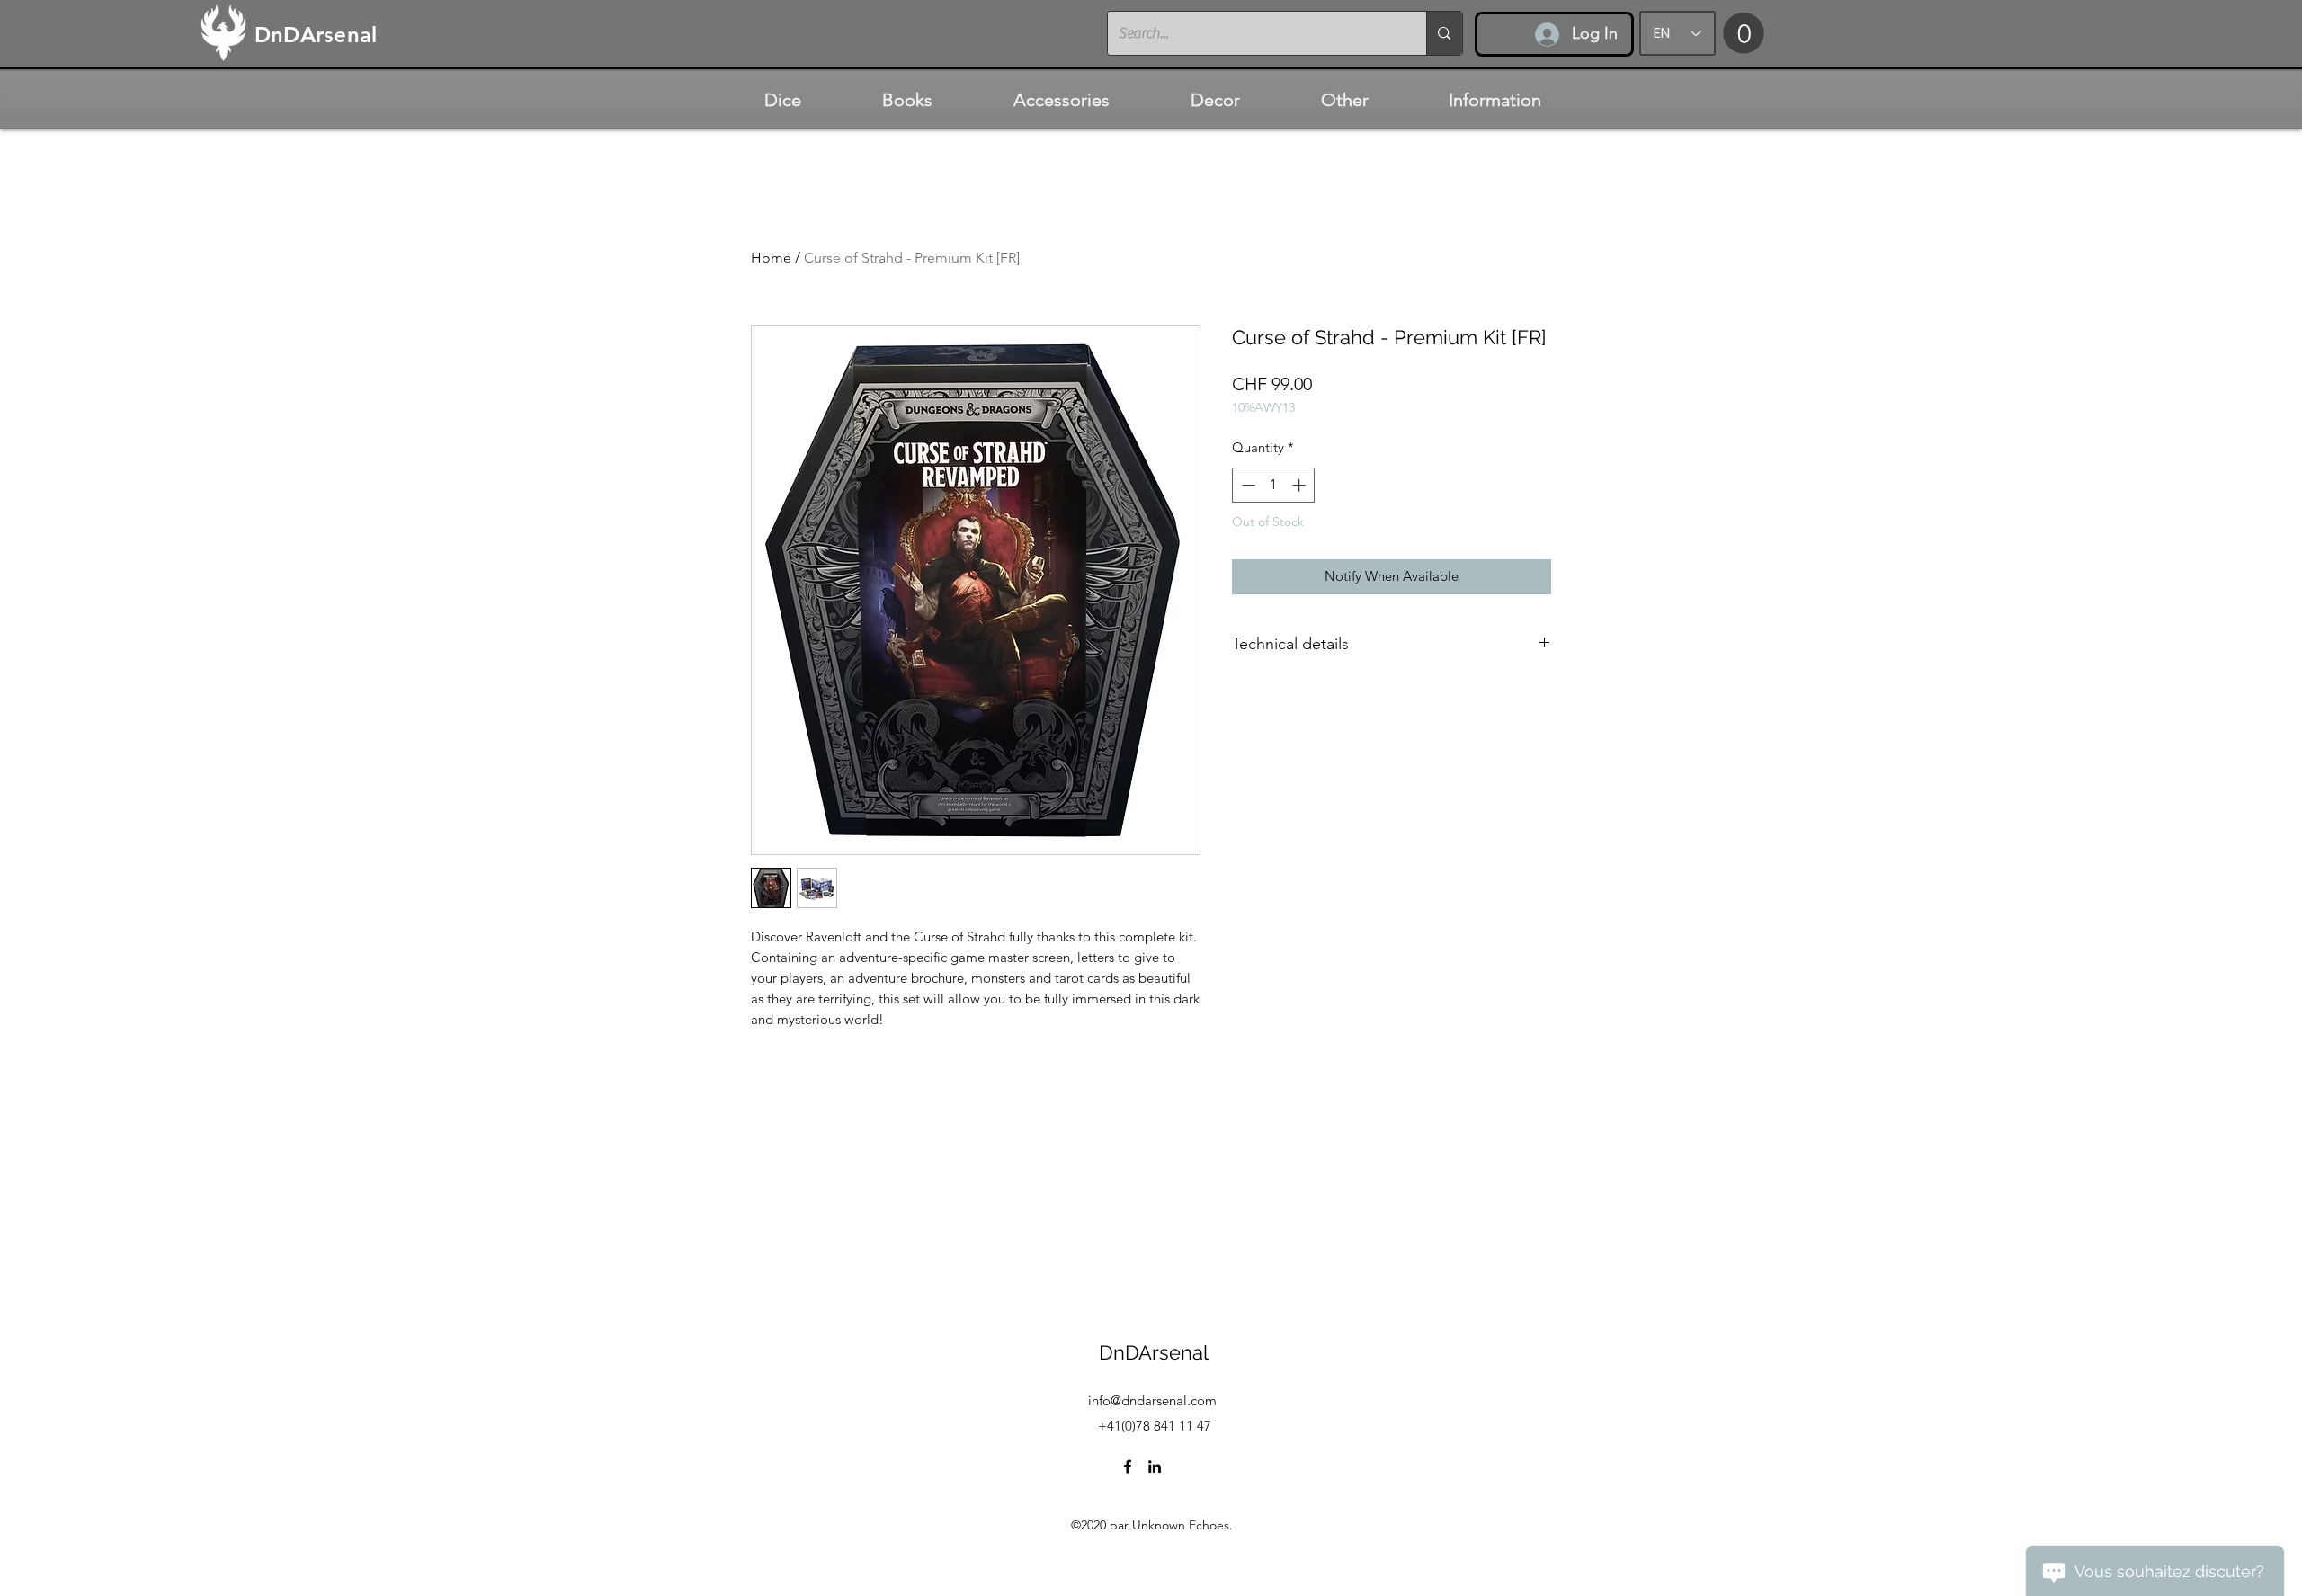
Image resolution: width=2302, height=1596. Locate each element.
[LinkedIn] (1155, 1467)
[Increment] (1301, 485)
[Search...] (1444, 33)
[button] (1744, 33)
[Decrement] (1247, 485)
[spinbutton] (1274, 485)
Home (771, 258)
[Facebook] (1128, 1467)
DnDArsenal (1154, 1352)
